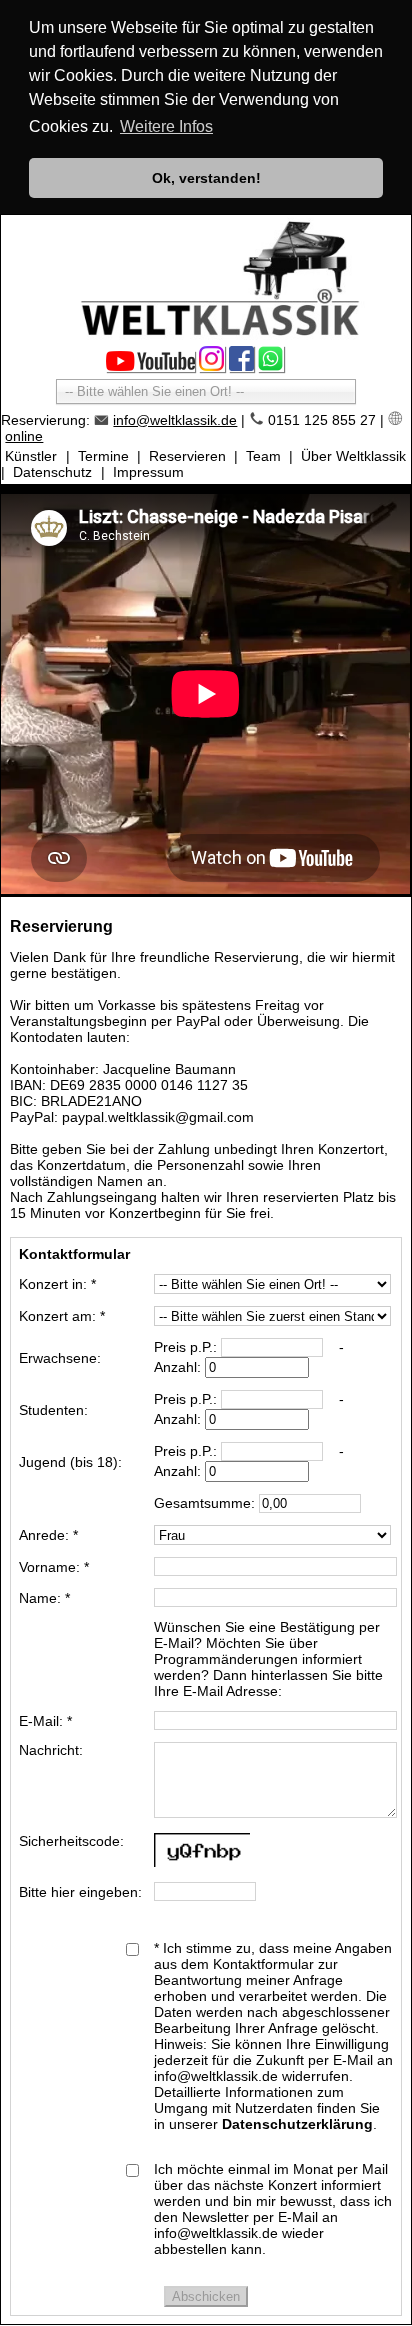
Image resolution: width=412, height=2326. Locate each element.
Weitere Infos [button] (166, 126)
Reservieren (187, 456)
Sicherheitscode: (71, 1841)
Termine (103, 456)
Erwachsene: (60, 1358)
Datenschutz (52, 472)
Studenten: (53, 1410)
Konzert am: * (62, 1316)
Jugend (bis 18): (70, 1462)
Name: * (44, 1598)
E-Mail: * (45, 1721)
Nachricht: (51, 1750)
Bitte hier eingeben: (80, 1892)
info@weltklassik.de (175, 420)
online (24, 436)
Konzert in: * (57, 1284)
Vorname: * (54, 1567)
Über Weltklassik (353, 456)
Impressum (148, 472)
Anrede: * (48, 1535)
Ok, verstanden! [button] (206, 178)
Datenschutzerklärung (297, 2124)
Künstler (31, 456)
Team (263, 456)
